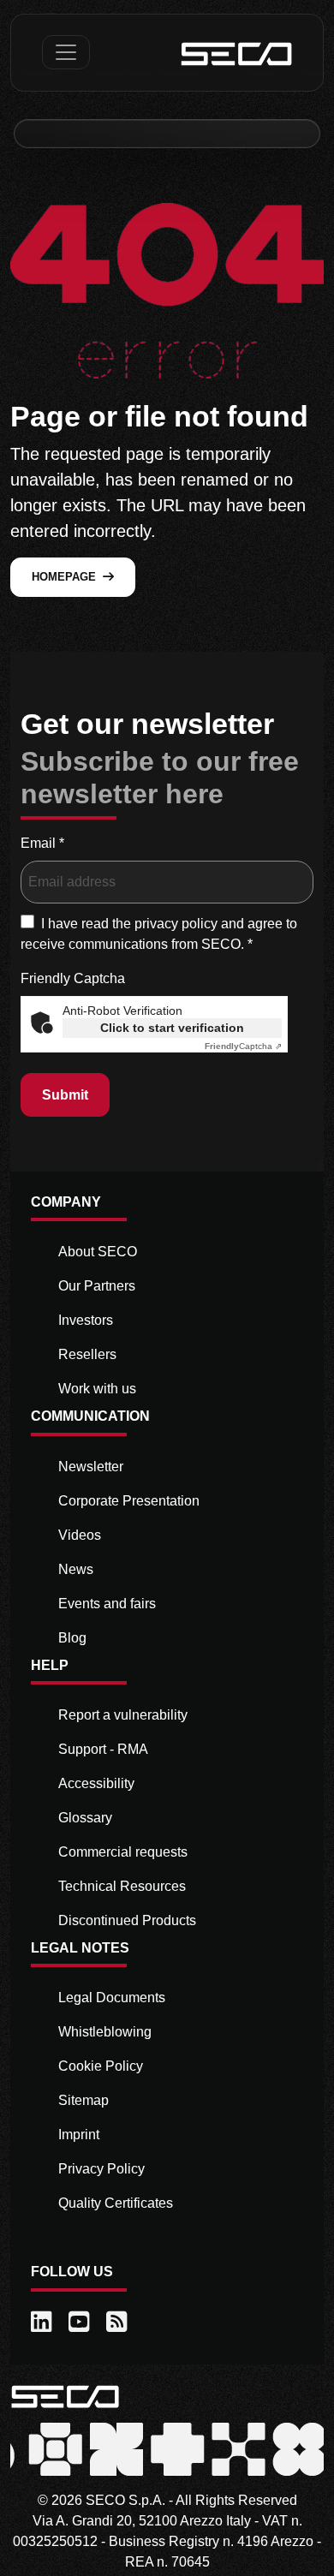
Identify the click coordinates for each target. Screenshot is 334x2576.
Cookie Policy (101, 2066)
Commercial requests (123, 1852)
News (76, 1569)
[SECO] (65, 2396)
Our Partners (97, 1286)
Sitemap (83, 2100)
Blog (72, 1638)
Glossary (85, 1818)
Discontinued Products (127, 1920)
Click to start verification (172, 1028)
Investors (86, 1320)
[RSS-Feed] (118, 2323)
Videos (80, 1535)
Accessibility (96, 1783)
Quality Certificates (116, 2203)
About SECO (98, 1252)
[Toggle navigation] (66, 52)
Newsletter (91, 1467)
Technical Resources (122, 1886)
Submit (65, 1095)
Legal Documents (112, 1998)
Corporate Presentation (129, 1501)
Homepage (64, 577)
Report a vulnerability (123, 1715)
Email (42, 843)
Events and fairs (107, 1604)
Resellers (87, 1354)
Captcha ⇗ (243, 1046)
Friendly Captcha (73, 978)
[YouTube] (81, 2323)
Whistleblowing (105, 2032)
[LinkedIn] (43, 2323)
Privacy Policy (101, 2169)
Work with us (97, 1389)
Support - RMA (103, 1749)
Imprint (79, 2135)
